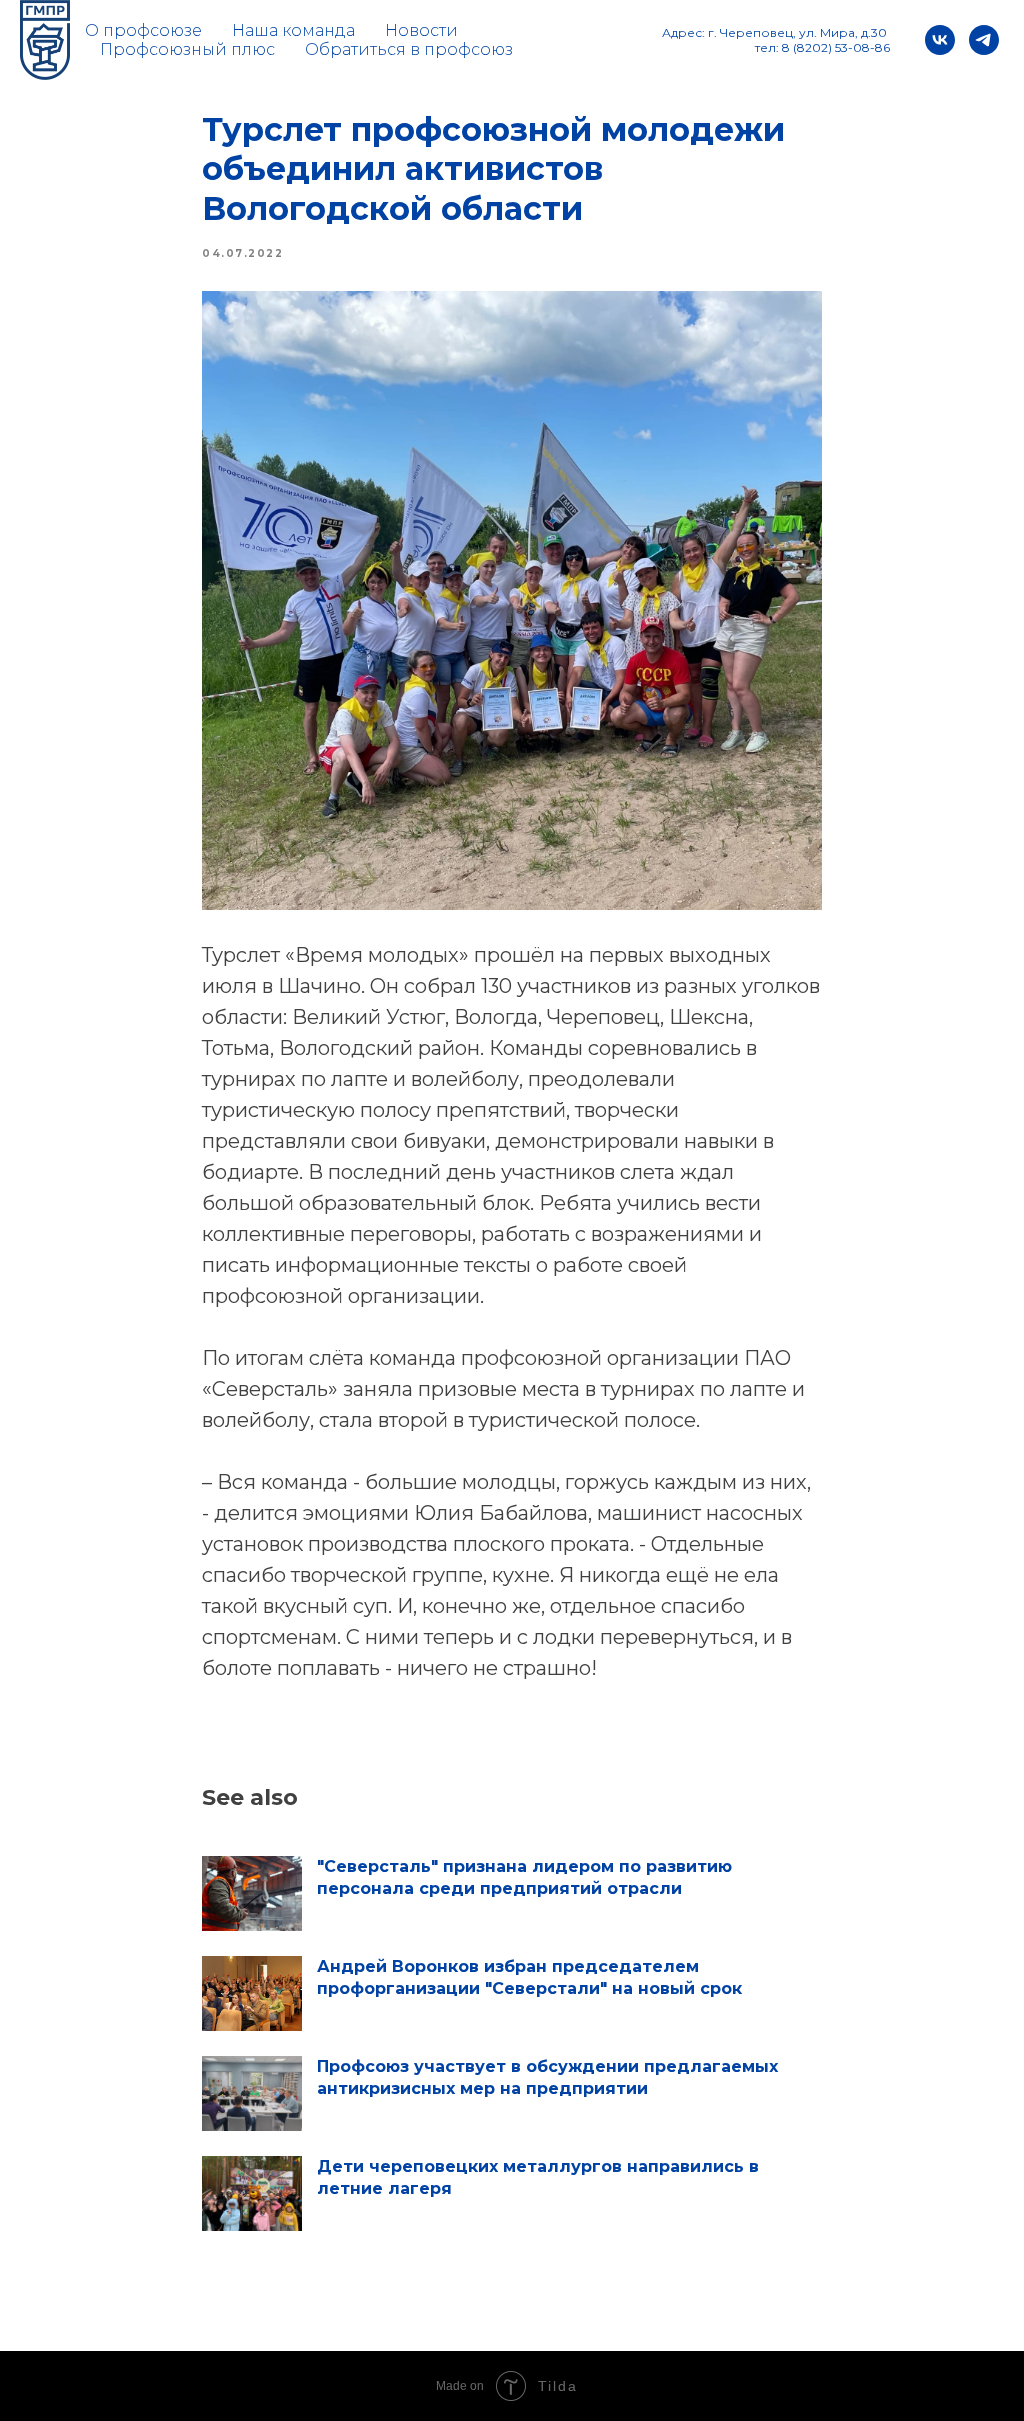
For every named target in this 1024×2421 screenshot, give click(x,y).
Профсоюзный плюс (187, 49)
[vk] (940, 40)
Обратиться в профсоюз (409, 49)
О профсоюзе (143, 30)
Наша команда (293, 30)
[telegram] (984, 40)
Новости (421, 30)
